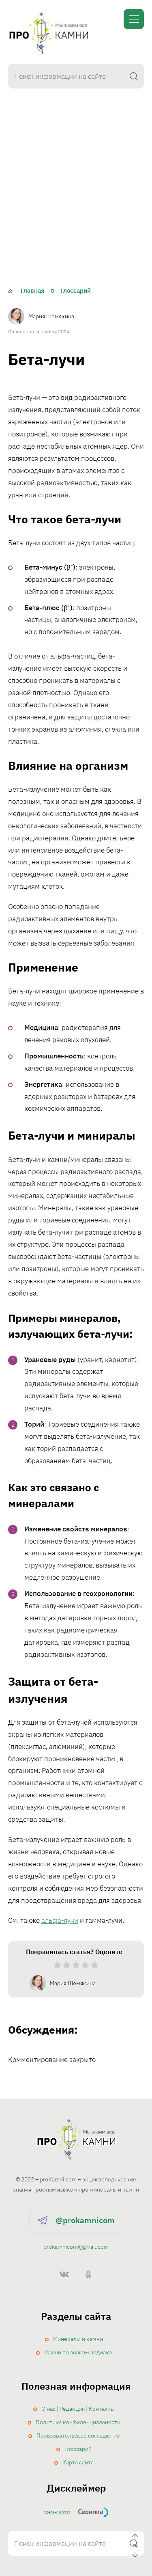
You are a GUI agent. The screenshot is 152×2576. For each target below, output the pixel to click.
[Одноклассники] (88, 2274)
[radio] (57, 1967)
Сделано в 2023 (57, 2512)
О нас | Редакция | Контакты (78, 2409)
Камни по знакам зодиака (78, 2352)
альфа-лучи (60, 1920)
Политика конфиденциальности (78, 2422)
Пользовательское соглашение (78, 2436)
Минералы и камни (78, 2339)
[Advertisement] (76, 201)
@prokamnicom (85, 2220)
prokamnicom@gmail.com (76, 2247)
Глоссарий (78, 2449)
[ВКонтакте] (64, 2274)
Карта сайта (78, 2462)
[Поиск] (134, 76)
